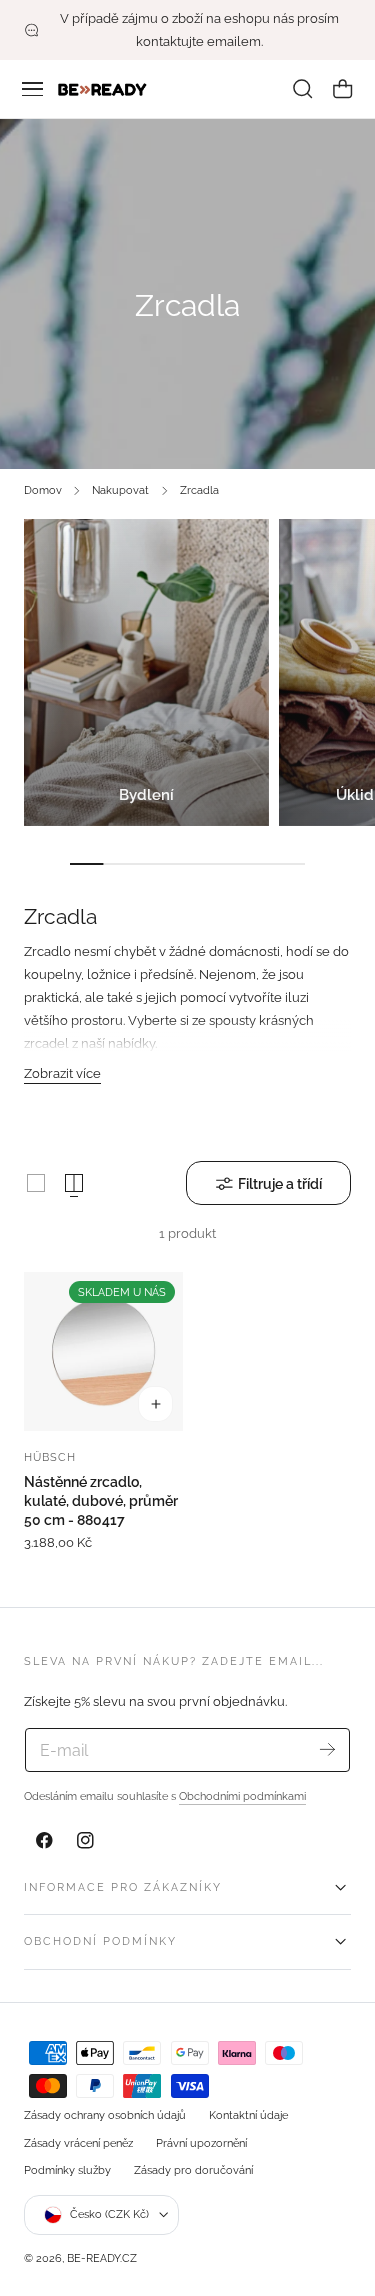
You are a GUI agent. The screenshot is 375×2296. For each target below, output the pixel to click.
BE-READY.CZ (102, 2258)
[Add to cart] (156, 1404)
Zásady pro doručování (193, 2170)
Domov (43, 490)
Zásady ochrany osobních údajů (105, 2115)
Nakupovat (120, 490)
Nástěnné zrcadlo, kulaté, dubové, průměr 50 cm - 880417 (101, 1501)
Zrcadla (199, 490)
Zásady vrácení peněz (78, 2143)
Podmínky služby (67, 2170)
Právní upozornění (201, 2143)
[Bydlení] (146, 672)
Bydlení (146, 795)
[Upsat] (327, 1748)
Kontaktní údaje (248, 2115)
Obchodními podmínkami (242, 1796)
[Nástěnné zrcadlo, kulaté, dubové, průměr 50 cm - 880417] (103, 1351)
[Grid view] (36, 1183)
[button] (33, 89)
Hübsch (50, 1457)
